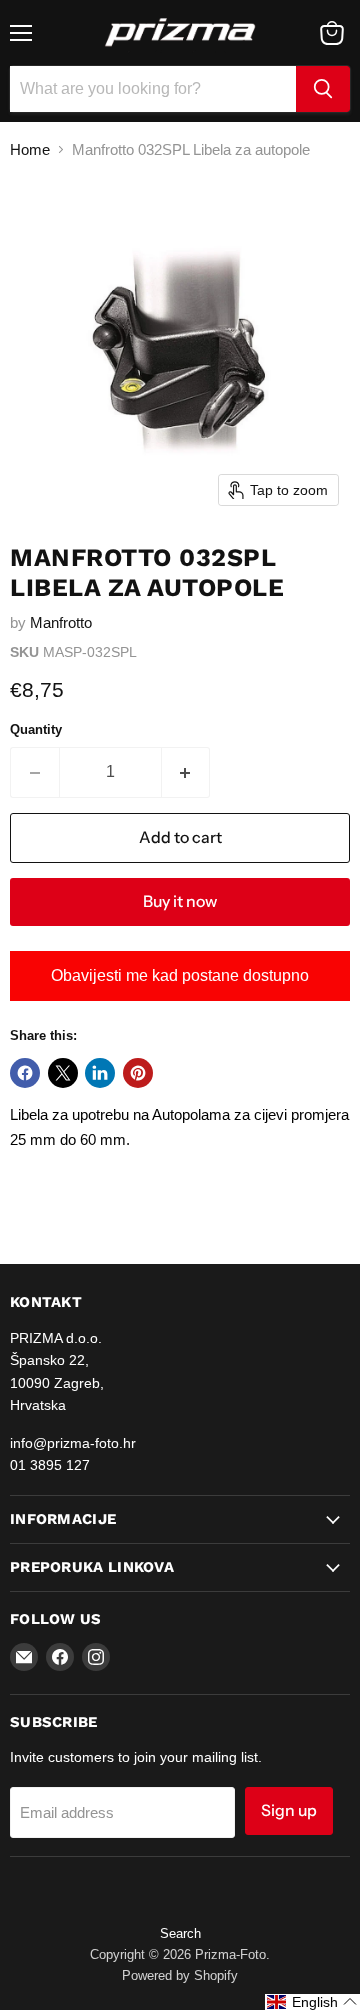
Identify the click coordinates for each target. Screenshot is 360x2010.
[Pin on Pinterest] (138, 1073)
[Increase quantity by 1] (186, 772)
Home (30, 149)
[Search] (323, 89)
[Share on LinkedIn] (100, 1073)
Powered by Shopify (180, 1975)
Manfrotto (61, 622)
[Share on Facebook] (25, 1073)
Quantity (36, 729)
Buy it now (180, 901)
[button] (312, 2002)
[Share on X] (63, 1073)
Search (180, 1933)
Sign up (289, 1810)
